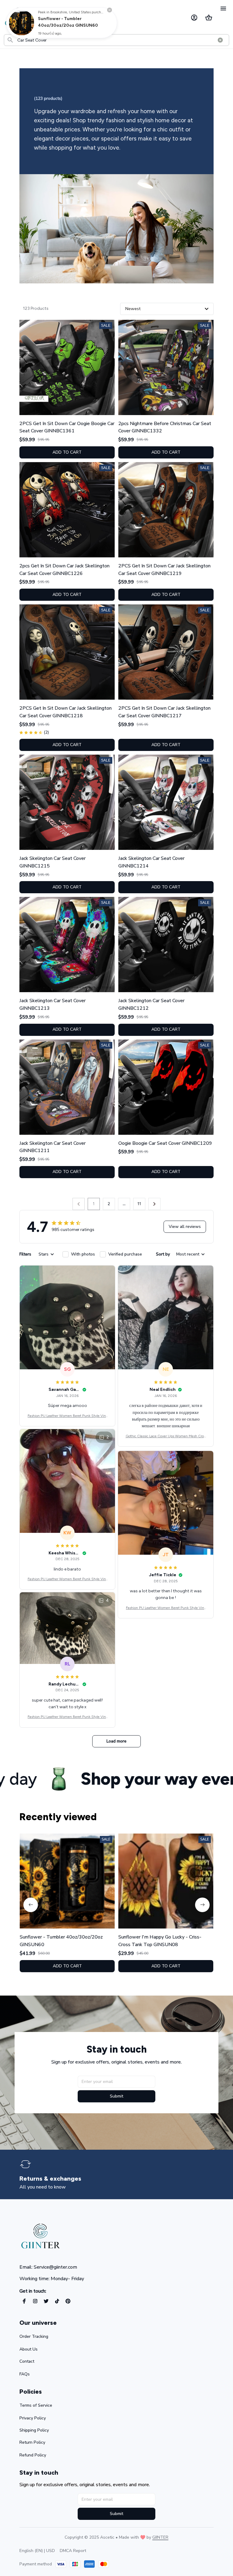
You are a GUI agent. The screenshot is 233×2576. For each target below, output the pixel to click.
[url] (160, 2537)
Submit (116, 2096)
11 (139, 1204)
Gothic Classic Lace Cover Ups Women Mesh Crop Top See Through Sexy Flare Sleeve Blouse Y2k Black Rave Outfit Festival (166, 1437)
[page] (55, 2179)
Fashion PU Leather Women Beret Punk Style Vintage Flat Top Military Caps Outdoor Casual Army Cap (68, 1416)
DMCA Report (73, 2551)
